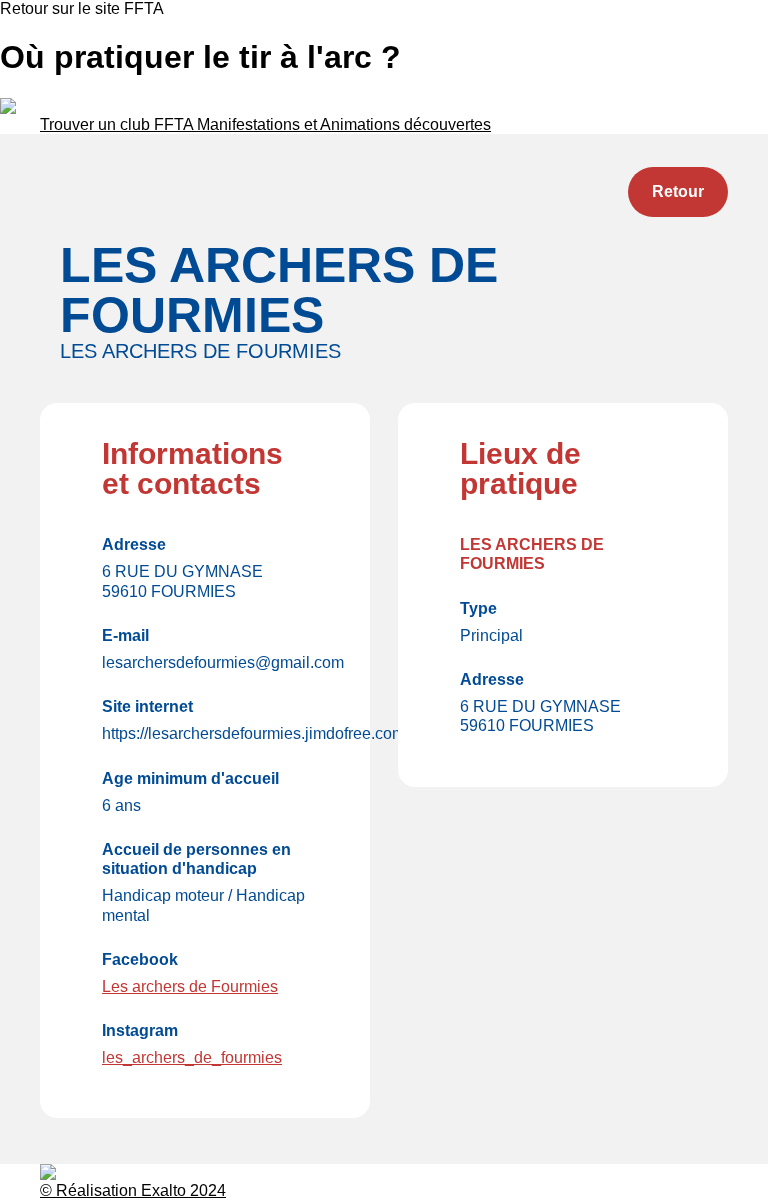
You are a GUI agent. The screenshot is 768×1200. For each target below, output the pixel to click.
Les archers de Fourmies (190, 986)
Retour (678, 191)
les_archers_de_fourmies (192, 1057)
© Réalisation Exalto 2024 (133, 1190)
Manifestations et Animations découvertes (344, 124)
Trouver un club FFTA (118, 124)
